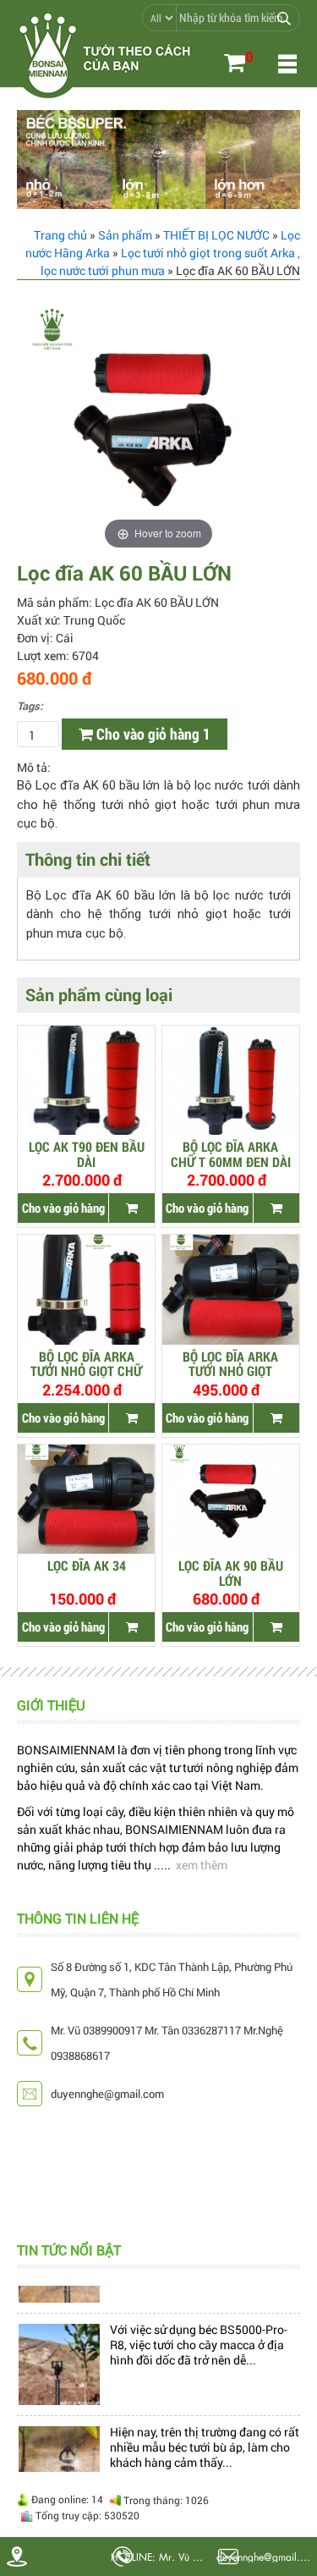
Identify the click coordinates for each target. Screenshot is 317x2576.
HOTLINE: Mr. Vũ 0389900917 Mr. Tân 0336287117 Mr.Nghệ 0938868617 (161, 2557)
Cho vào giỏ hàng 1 (152, 734)
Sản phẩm (125, 235)
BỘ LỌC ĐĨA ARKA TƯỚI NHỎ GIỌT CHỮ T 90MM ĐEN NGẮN (86, 1363)
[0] (235, 65)
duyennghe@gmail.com (267, 2556)
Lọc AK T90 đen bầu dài (87, 1153)
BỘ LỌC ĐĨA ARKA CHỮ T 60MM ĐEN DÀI (231, 1153)
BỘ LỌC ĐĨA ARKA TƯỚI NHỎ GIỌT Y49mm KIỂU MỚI (230, 1363)
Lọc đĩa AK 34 (87, 1566)
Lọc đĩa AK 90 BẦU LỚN (231, 1572)
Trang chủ (60, 235)
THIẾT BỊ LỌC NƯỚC (216, 235)
